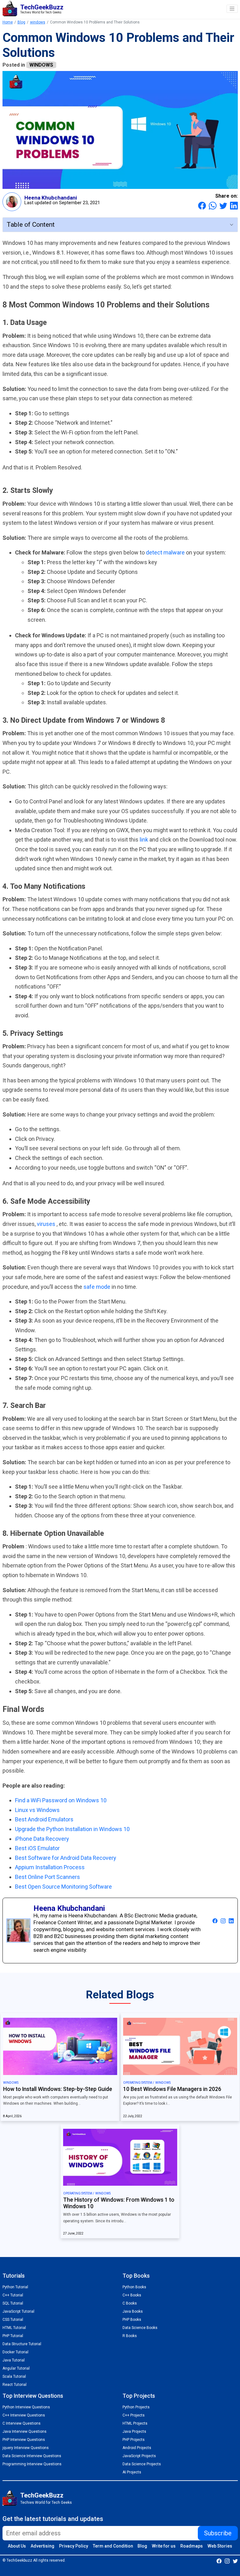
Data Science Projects (142, 2464)
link (145, 840)
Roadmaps (192, 2546)
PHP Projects (134, 2440)
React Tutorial (15, 2385)
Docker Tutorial (15, 2352)
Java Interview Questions (25, 2432)
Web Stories (220, 2546)
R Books (130, 2336)
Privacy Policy (74, 2546)
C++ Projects (134, 2415)
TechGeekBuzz (42, 2495)
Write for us (164, 2546)
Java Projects (134, 2432)
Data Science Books (140, 2328)
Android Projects (137, 2448)
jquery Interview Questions (26, 2448)
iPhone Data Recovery (42, 1839)
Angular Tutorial (16, 2368)
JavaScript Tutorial (18, 2311)
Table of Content (31, 225)
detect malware (166, 552)
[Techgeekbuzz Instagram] (227, 2561)
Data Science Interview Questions (32, 2456)
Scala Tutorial (14, 2376)
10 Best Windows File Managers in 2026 (172, 2089)
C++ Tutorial (13, 2295)
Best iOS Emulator (37, 1848)
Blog (21, 22)
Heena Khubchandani (51, 198)
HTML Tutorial (14, 2328)
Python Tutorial (15, 2287)
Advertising (42, 2546)
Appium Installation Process (50, 1867)
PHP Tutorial (13, 2336)
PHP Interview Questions (24, 2440)
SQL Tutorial (13, 2303)
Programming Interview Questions (32, 2464)
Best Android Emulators (44, 1819)
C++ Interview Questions (24, 2415)
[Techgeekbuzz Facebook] (219, 2561)
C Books (130, 2303)
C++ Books (132, 2295)
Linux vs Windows (37, 1810)
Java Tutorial (14, 2360)
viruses (47, 1224)
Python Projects (136, 2407)
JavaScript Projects (139, 2456)
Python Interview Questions (26, 2407)
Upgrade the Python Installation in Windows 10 (72, 1829)
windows (38, 22)
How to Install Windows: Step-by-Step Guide (58, 2089)
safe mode (97, 1287)
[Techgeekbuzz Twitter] (235, 2561)
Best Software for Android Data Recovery (66, 1858)
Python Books (134, 2287)
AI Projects (132, 2472)
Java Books (133, 2311)
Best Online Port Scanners (47, 1877)
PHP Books (132, 2320)
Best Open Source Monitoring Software (63, 1887)
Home (8, 22)
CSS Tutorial (13, 2320)
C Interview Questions (22, 2423)
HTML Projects (135, 2423)
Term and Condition (113, 2546)
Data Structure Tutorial (22, 2344)
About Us (17, 2546)
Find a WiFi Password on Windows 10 (61, 1800)
